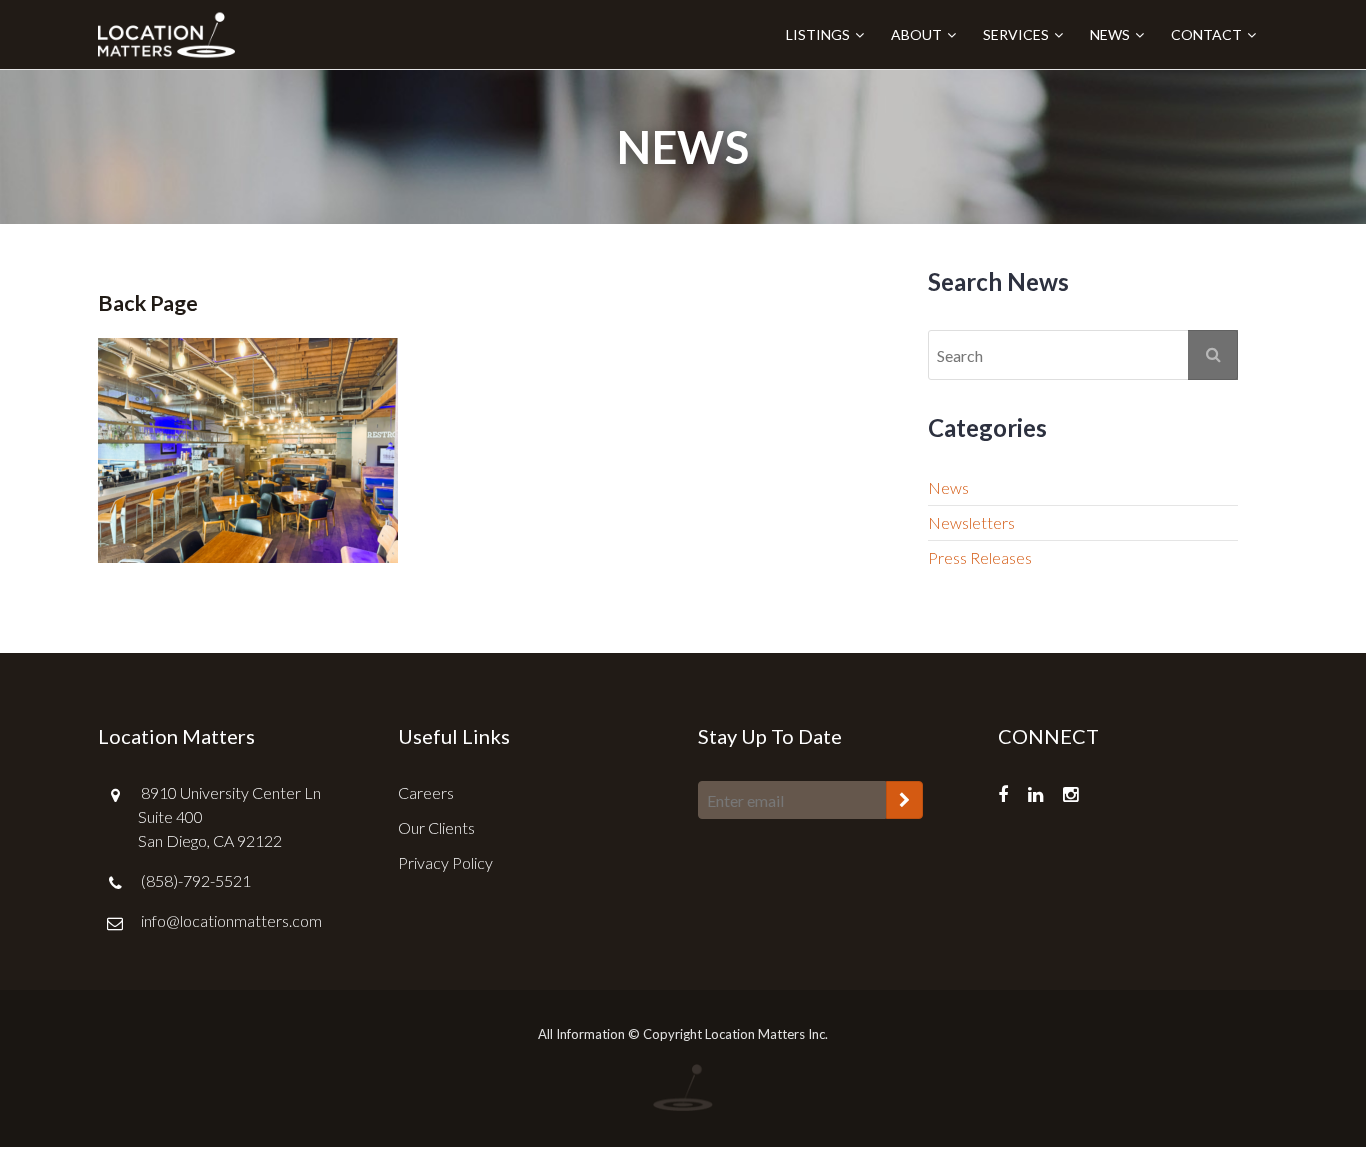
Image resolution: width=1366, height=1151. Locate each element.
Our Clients (436, 827)
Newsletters (971, 522)
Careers (426, 792)
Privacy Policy (445, 862)
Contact (1206, 34)
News (1110, 34)
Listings (818, 34)
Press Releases (980, 557)
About (916, 34)
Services (1016, 34)
